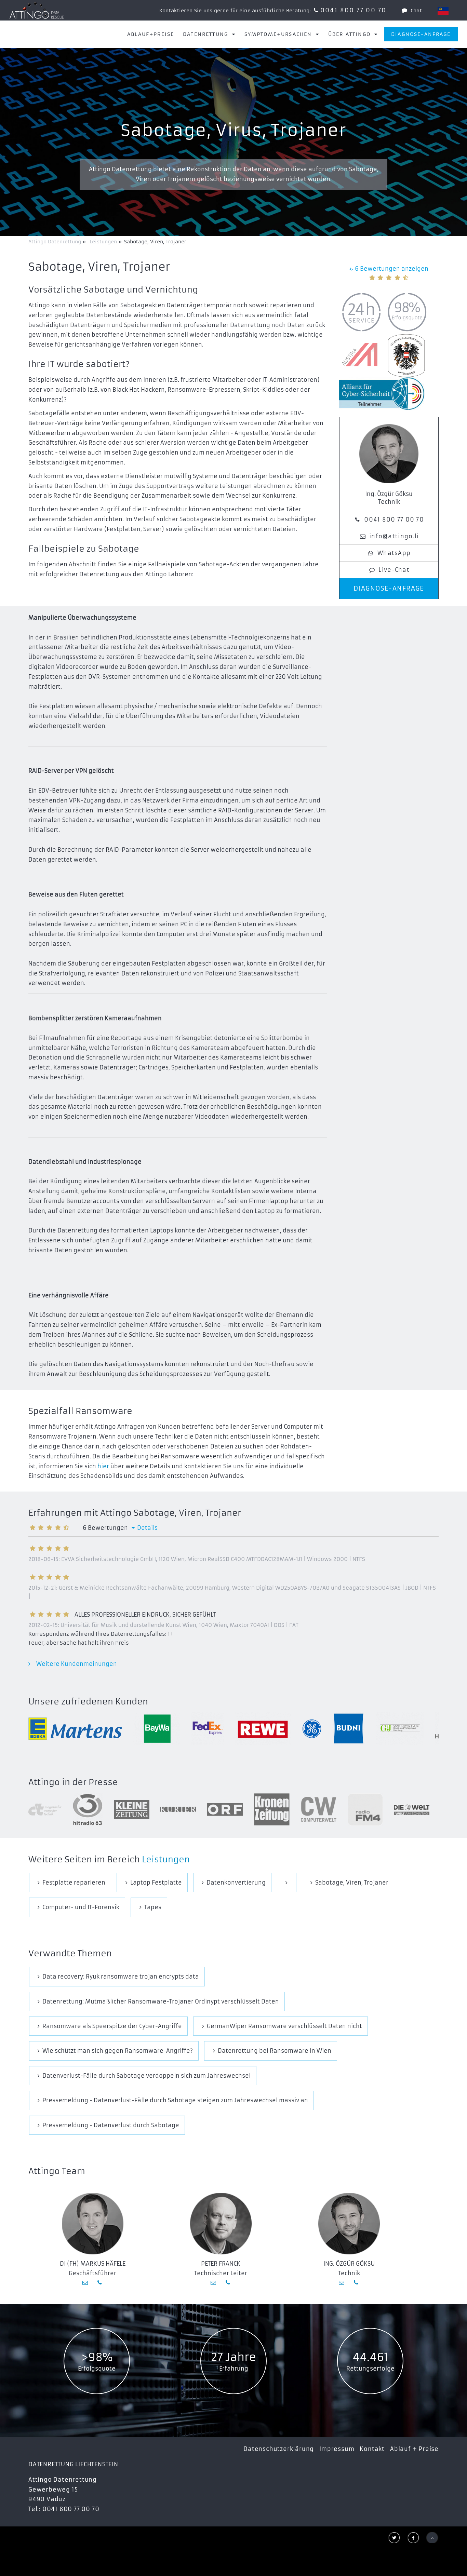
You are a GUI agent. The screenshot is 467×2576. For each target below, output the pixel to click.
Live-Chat (394, 570)
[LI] (443, 11)
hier (103, 1466)
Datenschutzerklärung (279, 2449)
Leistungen (166, 1860)
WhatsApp (394, 553)
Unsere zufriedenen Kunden (88, 1702)
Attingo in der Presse (73, 1782)
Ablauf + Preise (414, 2449)
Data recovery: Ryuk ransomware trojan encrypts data (121, 1977)
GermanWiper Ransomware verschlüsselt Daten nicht (284, 2026)
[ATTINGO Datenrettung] (37, 10)
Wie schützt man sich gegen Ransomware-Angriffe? (118, 2051)
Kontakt (372, 2449)
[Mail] (86, 2282)
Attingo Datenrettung (55, 242)
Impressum (337, 2449)
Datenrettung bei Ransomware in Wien (275, 2051)
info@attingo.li (394, 536)
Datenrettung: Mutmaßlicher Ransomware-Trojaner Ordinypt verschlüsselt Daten (161, 2001)
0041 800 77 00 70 (353, 10)
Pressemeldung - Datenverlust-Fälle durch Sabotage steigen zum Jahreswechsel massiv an (175, 2100)
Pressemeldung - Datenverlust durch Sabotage (111, 2125)
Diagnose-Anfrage (421, 34)
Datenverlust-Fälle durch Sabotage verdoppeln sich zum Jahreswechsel (146, 2076)
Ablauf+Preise (151, 34)
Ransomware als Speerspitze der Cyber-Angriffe (112, 2026)
